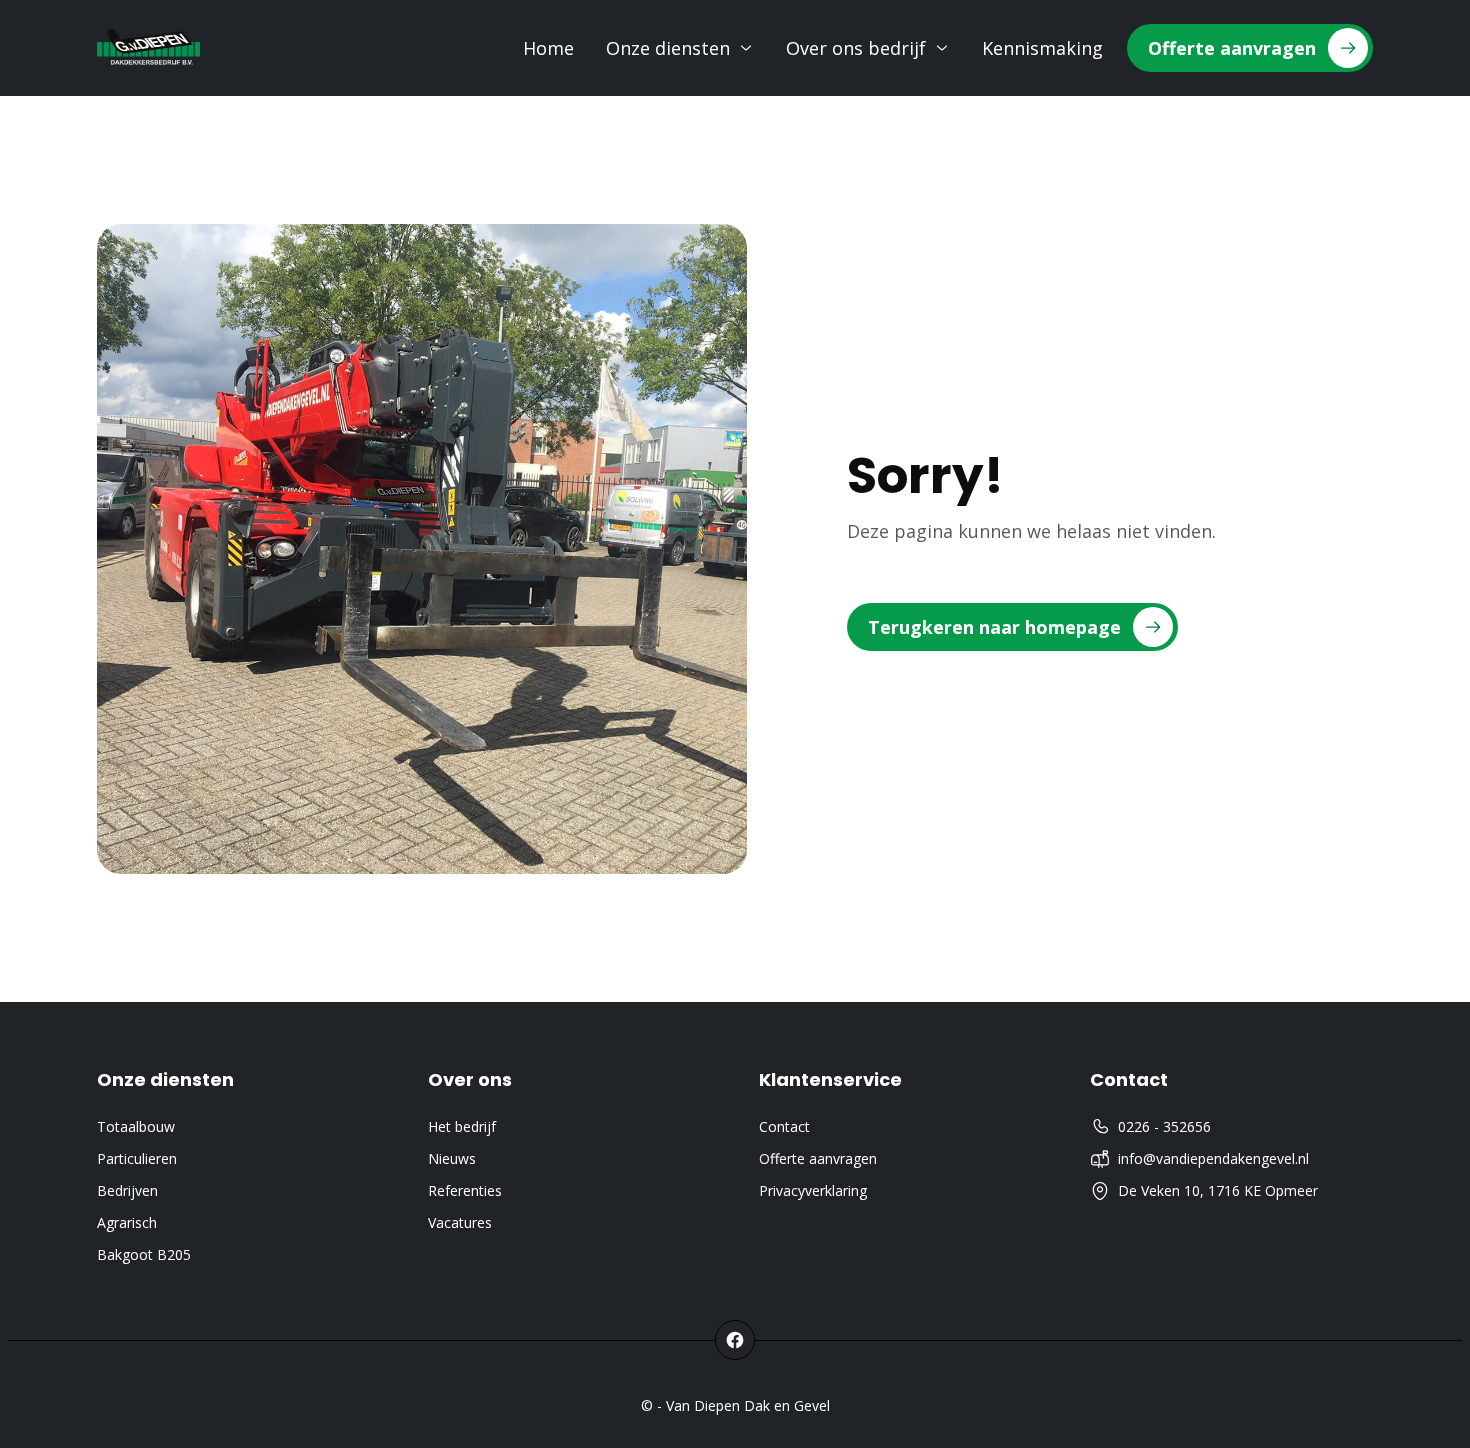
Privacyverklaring (813, 1190)
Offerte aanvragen (818, 1158)
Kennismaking (1042, 48)
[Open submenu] (746, 48)
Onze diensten (668, 48)
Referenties (465, 1190)
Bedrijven (127, 1190)
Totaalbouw (136, 1126)
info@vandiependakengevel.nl (1213, 1158)
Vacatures (460, 1222)
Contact (784, 1126)
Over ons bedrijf (856, 48)
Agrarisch (127, 1222)
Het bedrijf (462, 1126)
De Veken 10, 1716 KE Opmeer (1218, 1190)
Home (548, 48)
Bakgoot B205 (144, 1254)
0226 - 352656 (1164, 1126)
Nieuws (452, 1158)
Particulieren (137, 1158)
